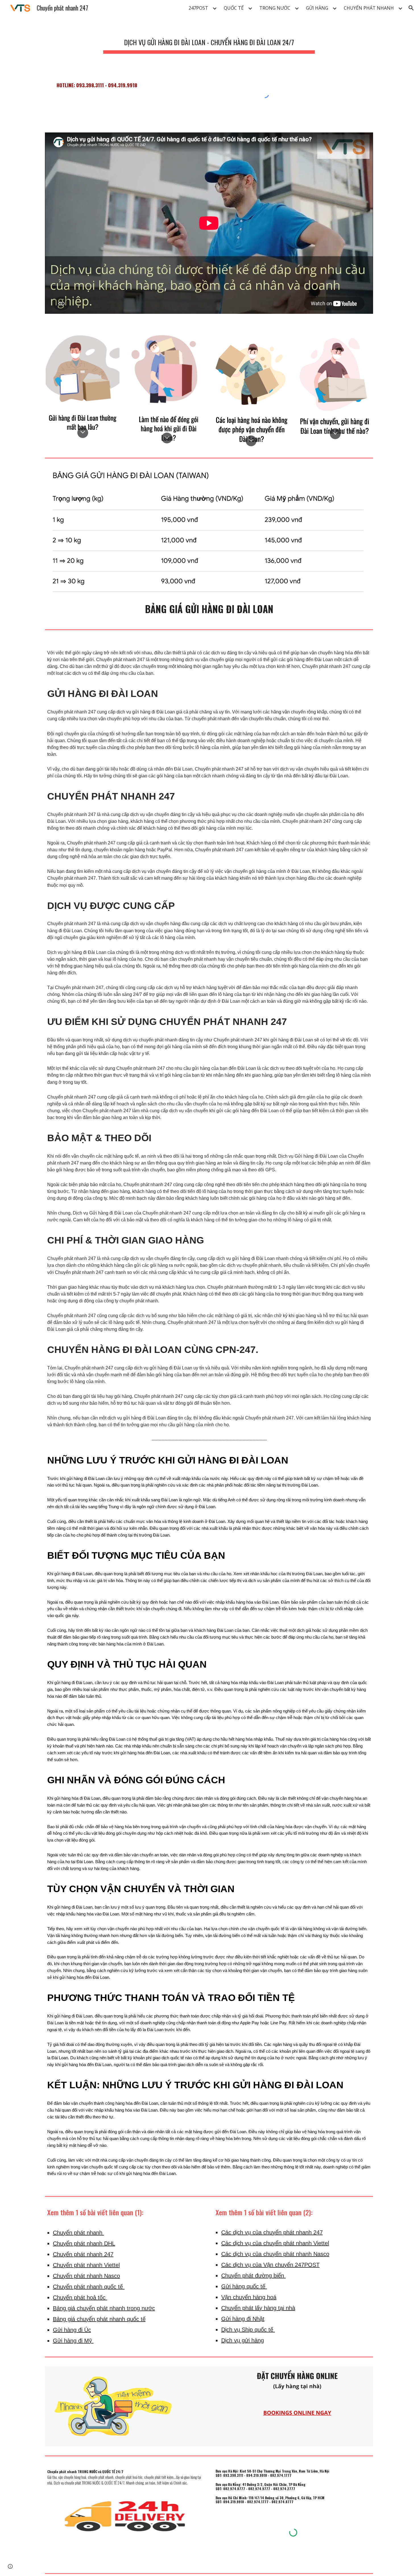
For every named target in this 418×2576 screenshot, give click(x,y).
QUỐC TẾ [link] (234, 8)
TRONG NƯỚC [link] (275, 8)
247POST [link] (198, 8)
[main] (209, 40)
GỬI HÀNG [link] (317, 8)
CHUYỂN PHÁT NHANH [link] (369, 8)
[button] (411, 8)
